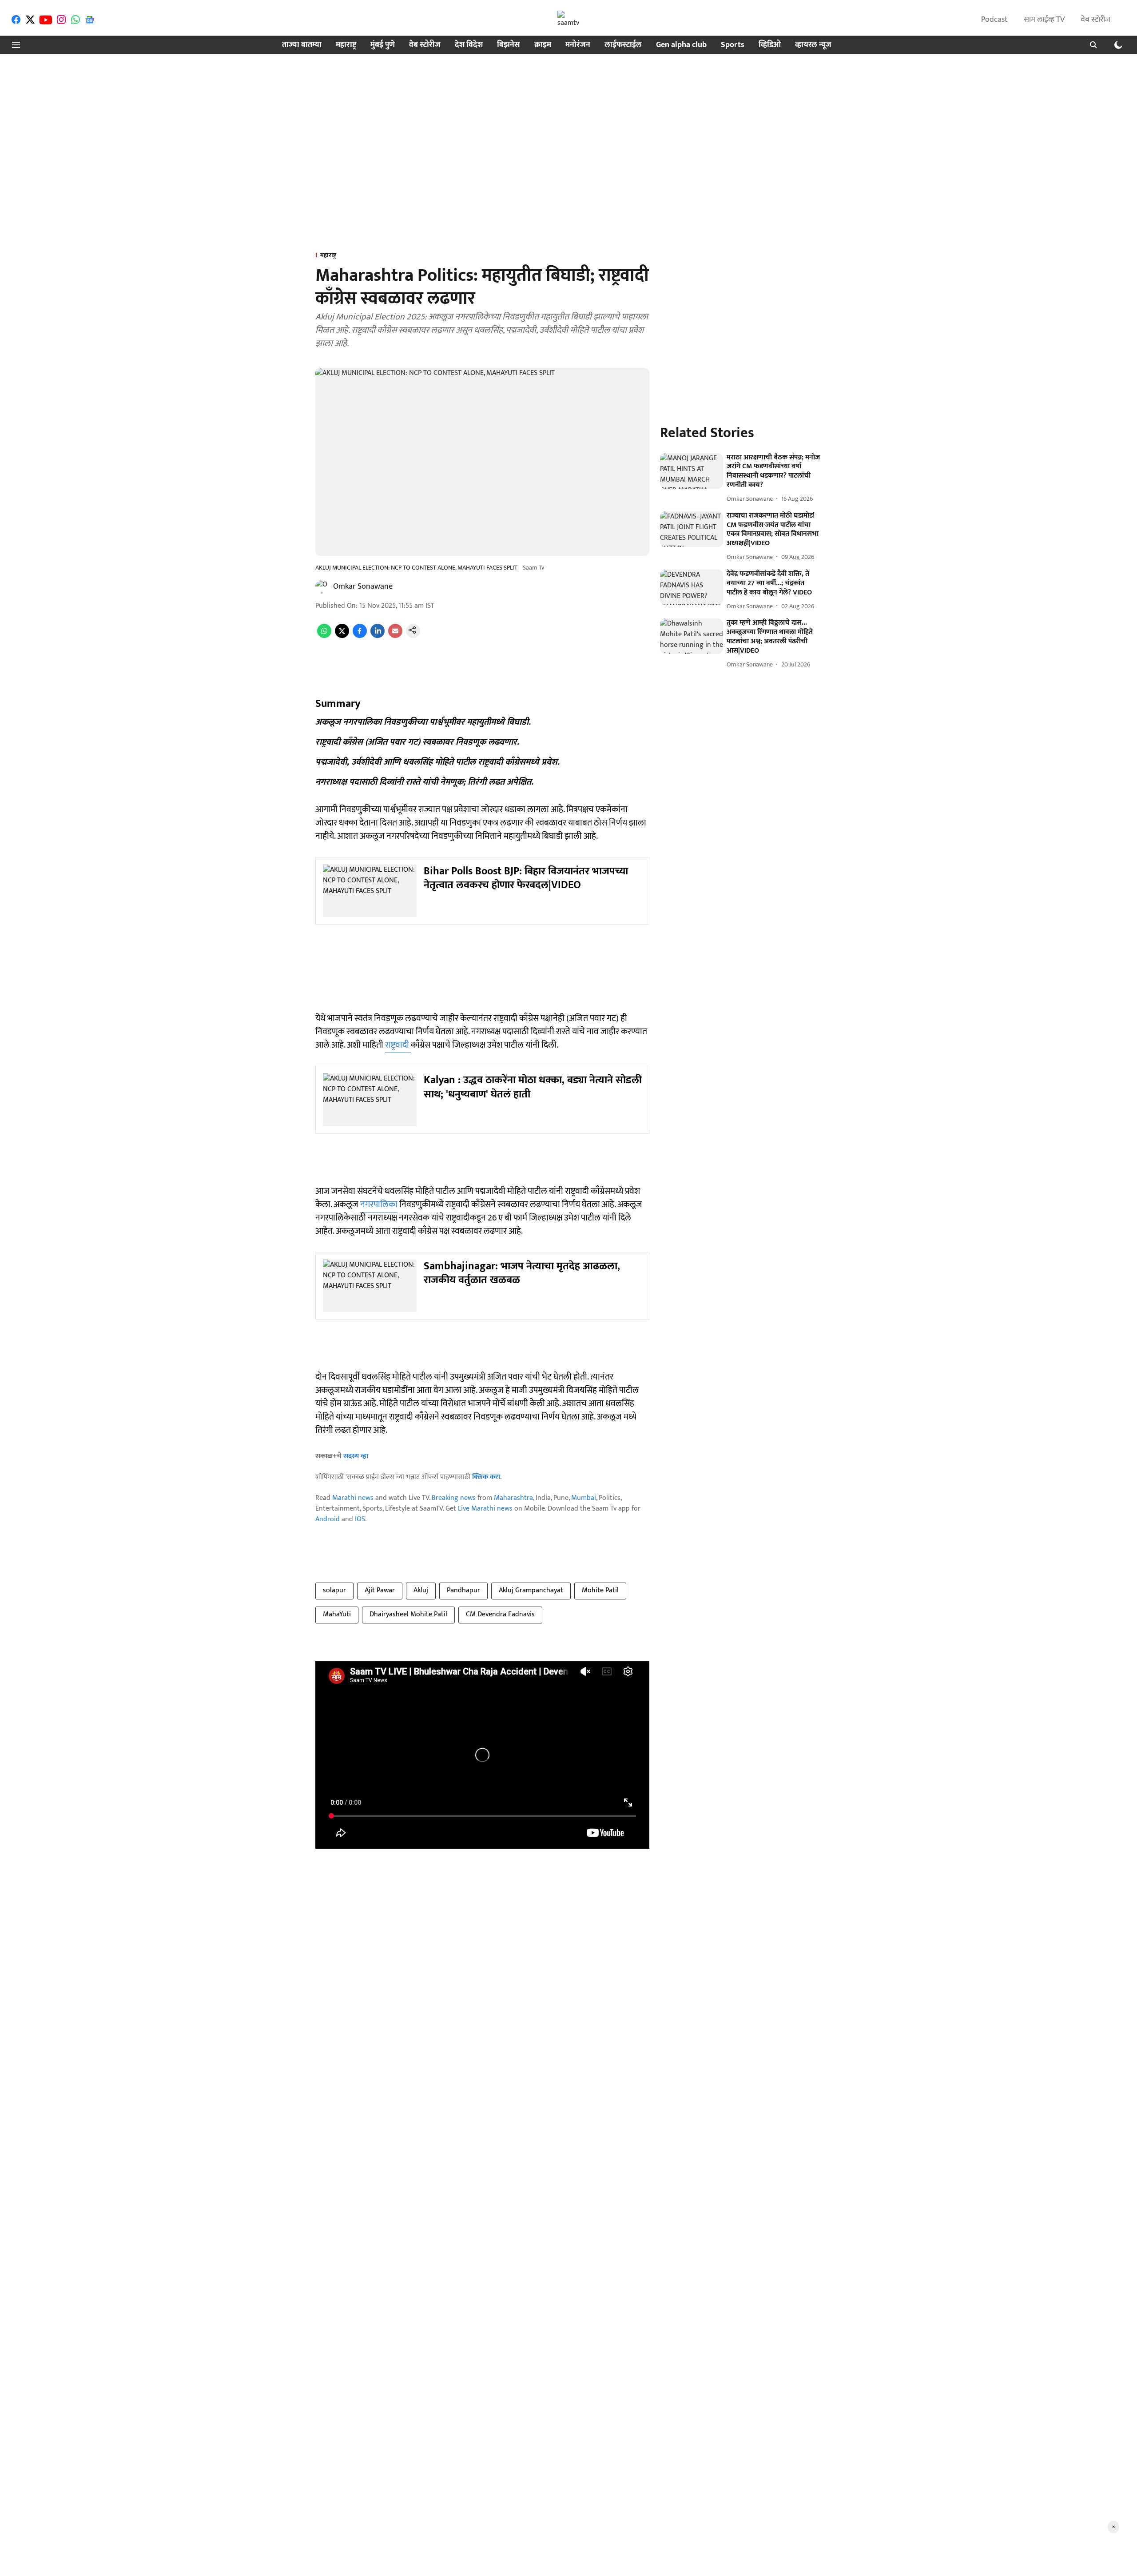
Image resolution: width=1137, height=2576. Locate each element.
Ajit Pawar (380, 1590)
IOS (360, 1519)
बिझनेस (509, 45)
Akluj (421, 1590)
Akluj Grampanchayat (531, 1590)
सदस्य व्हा (356, 1456)
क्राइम (543, 45)
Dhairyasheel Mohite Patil (408, 1614)
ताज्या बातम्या (302, 45)
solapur (334, 1590)
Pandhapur (463, 1590)
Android (328, 1519)
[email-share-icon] (395, 636)
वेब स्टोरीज (1095, 20)
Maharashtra (513, 1498)
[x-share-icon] (342, 636)
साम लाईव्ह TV (1044, 20)
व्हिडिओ (770, 45)
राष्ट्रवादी (398, 1045)
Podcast (994, 20)
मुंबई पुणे (383, 45)
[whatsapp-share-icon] (324, 636)
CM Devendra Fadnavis (500, 1614)
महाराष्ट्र (346, 45)
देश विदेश (469, 45)
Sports (733, 45)
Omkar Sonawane (363, 586)
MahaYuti (337, 1614)
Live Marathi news (485, 1509)
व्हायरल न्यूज (813, 45)
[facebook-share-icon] (360, 636)
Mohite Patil (600, 1590)
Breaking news (454, 1498)
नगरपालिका (379, 1204)
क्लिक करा (486, 1477)
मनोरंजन (578, 45)
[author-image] (322, 586)
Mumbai (584, 1498)
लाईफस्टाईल (623, 45)
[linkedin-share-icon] (378, 636)
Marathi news (353, 1498)
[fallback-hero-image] (692, 471)
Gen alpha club (681, 45)
